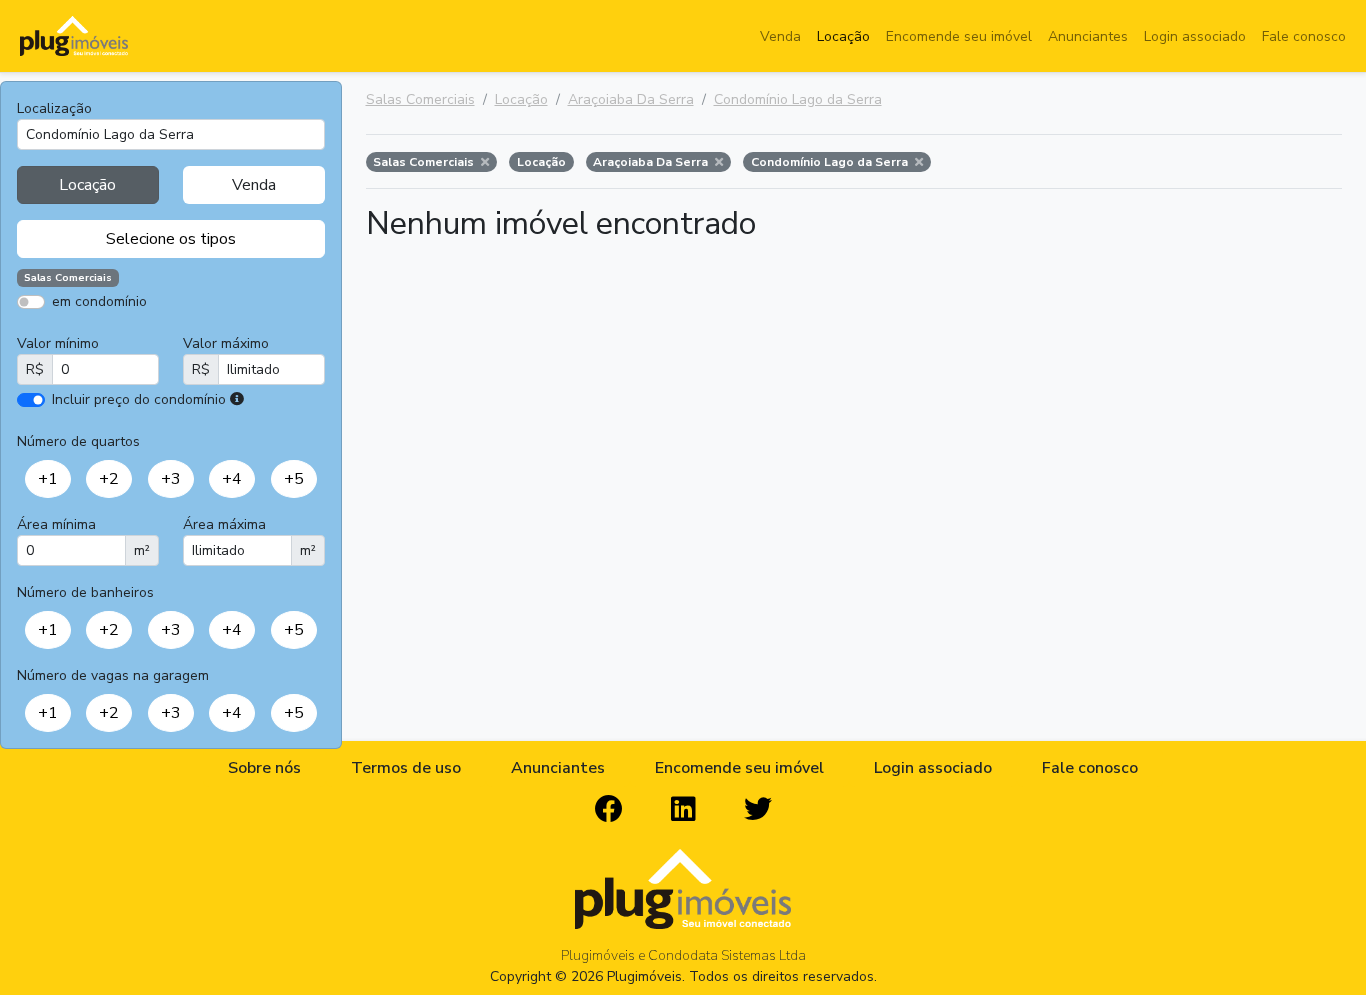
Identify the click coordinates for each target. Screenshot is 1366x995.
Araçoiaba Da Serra (631, 99)
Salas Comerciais (420, 99)
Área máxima (224, 524)
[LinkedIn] (683, 810)
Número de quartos (78, 441)
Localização (54, 108)
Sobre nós (264, 768)
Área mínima (56, 524)
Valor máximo (226, 343)
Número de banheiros (85, 592)
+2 (109, 479)
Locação (843, 36)
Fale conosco (1304, 36)
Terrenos (241, 330)
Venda (780, 36)
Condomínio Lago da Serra (798, 99)
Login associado (1195, 36)
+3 (171, 479)
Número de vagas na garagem (113, 675)
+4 (232, 479)
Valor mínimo (58, 343)
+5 (294, 479)
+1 (48, 479)
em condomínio (99, 301)
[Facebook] (609, 810)
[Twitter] (758, 810)
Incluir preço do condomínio (139, 399)
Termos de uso (406, 768)
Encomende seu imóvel (959, 36)
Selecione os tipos (171, 239)
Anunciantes (1088, 36)
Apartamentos (112, 330)
